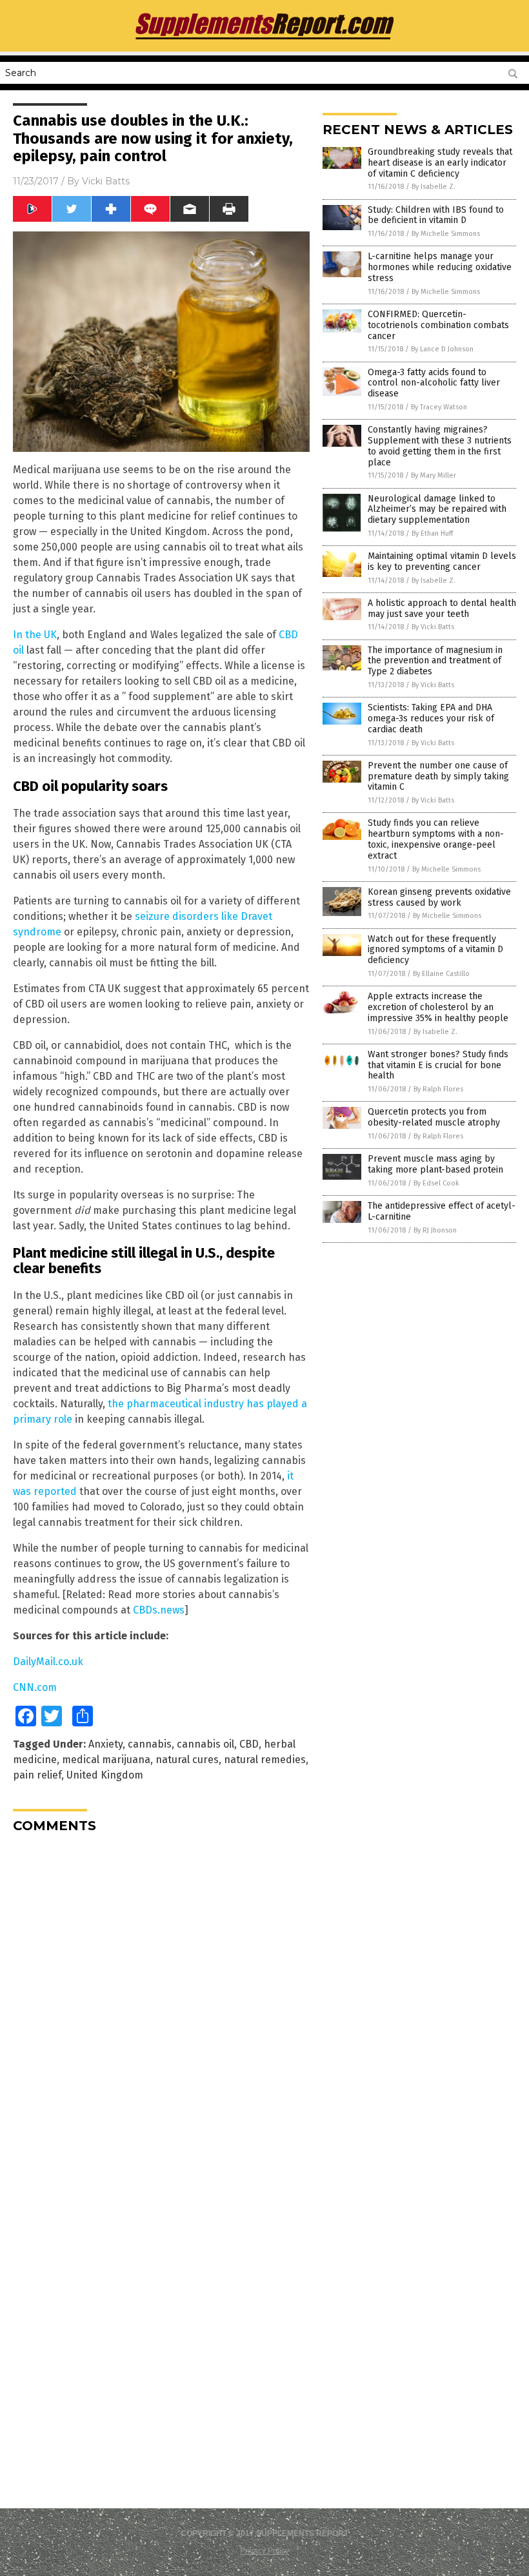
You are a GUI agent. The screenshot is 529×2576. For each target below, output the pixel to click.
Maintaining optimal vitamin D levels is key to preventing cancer (442, 561)
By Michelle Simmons (446, 234)
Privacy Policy (264, 2551)
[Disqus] (161, 2004)
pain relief (37, 1775)
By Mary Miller (434, 475)
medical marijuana (106, 1760)
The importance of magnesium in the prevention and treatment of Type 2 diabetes (435, 661)
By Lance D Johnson (442, 349)
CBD (249, 1744)
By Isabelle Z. (434, 187)
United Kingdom (105, 1775)
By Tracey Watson (439, 407)
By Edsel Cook (436, 1183)
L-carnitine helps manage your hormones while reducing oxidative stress (440, 267)
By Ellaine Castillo (441, 974)
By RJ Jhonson (435, 1230)
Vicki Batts (106, 181)
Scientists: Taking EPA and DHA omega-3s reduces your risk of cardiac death (431, 718)
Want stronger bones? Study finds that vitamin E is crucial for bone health (438, 1065)
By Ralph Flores (438, 1089)
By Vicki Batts (433, 627)
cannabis (150, 1744)
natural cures (187, 1760)
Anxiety (105, 1744)
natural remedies (265, 1760)
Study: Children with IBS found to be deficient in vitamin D (436, 215)
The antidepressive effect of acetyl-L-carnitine (442, 1211)
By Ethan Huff (432, 533)
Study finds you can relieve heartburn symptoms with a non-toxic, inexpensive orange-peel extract (436, 839)
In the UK (35, 635)
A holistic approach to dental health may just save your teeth (442, 609)
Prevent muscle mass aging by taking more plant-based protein (435, 1164)
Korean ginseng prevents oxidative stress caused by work (439, 897)
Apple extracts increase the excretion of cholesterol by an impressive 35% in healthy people (438, 1007)
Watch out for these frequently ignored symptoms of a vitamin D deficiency (435, 950)
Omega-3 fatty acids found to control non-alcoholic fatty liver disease (434, 383)
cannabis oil (205, 1744)
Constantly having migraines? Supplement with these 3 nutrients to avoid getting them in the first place (440, 446)
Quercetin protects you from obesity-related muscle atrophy (434, 1117)
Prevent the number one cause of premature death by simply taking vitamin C (438, 776)
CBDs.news (159, 1610)
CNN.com (35, 1687)
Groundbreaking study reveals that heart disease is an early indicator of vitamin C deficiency (440, 163)
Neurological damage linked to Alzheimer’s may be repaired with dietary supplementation (437, 510)
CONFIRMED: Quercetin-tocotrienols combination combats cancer (438, 325)
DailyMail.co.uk (48, 1662)
